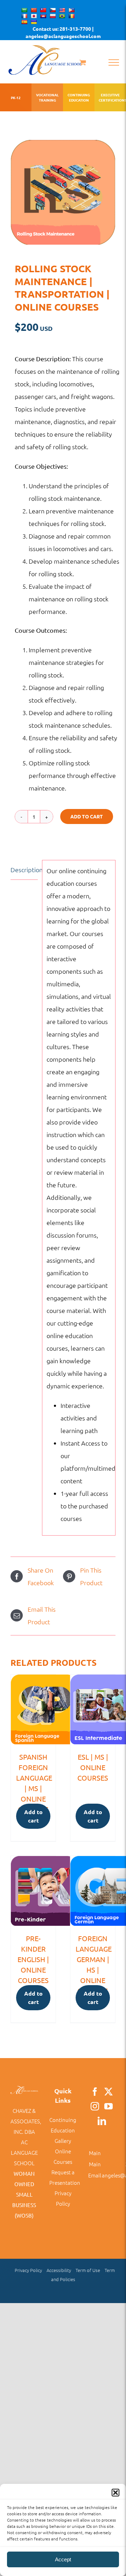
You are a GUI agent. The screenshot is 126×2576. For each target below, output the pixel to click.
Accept (63, 2559)
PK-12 (16, 98)
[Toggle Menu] (114, 62)
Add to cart (87, 816)
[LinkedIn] (102, 2121)
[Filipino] (71, 10)
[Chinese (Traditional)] (43, 10)
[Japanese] (34, 16)
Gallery (63, 2141)
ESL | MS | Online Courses (93, 1767)
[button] (115, 2493)
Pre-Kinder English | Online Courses (33, 1959)
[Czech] (52, 10)
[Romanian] (71, 16)
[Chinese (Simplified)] (34, 10)
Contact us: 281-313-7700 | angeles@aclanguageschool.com (63, 32)
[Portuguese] (62, 16)
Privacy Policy (28, 2270)
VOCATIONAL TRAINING (47, 97)
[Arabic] (24, 10)
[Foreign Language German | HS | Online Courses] (93, 1891)
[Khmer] (43, 16)
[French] (24, 16)
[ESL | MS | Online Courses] (93, 1709)
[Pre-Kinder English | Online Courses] (33, 1891)
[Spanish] (24, 22)
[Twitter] (108, 2092)
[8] (63, 192)
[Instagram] (95, 2106)
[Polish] (52, 16)
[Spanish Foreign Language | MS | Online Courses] (33, 1709)
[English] (62, 10)
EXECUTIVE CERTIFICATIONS (110, 97)
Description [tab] (24, 870)
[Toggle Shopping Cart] (83, 62)
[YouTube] (108, 2106)
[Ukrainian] (34, 22)
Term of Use (88, 2270)
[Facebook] (95, 2092)
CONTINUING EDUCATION (79, 97)
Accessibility (59, 2270)
